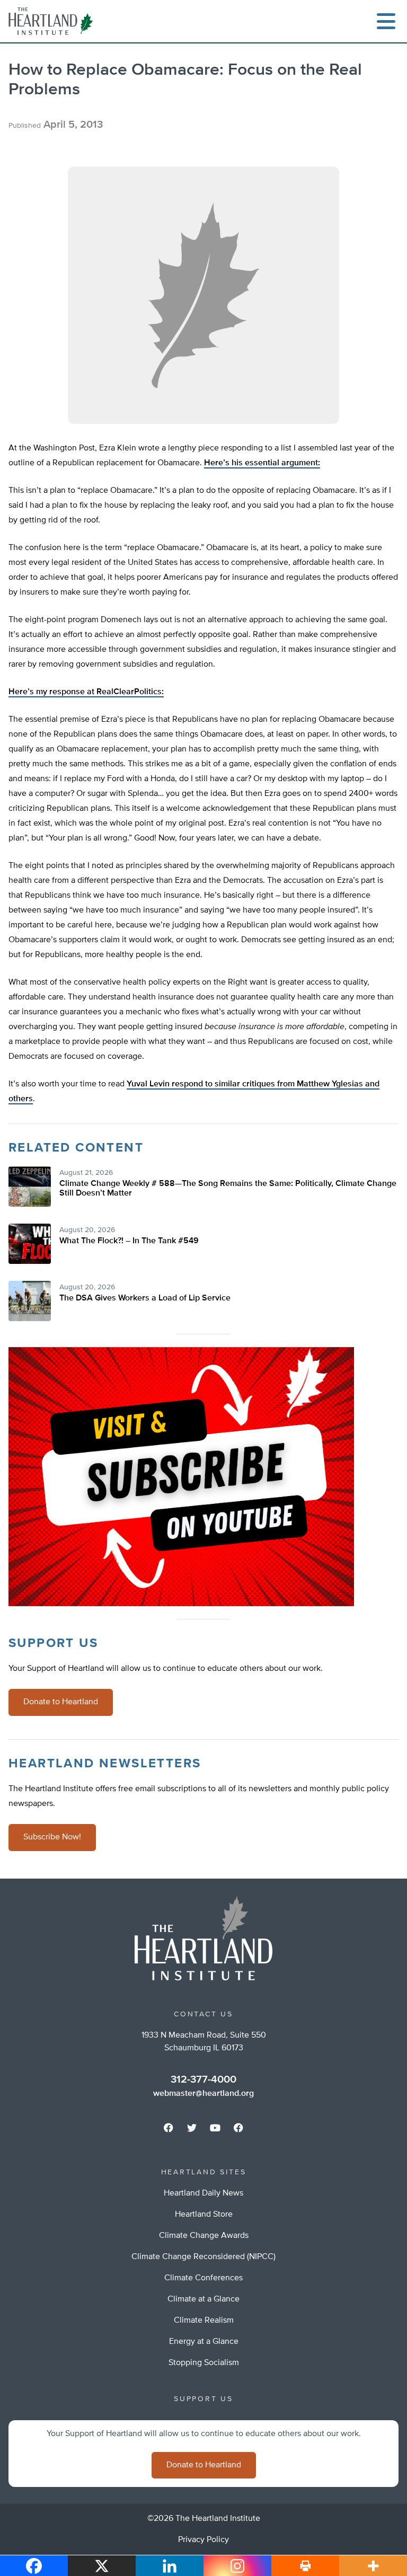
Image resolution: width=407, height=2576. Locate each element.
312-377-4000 (203, 2079)
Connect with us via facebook (169, 2128)
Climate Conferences (203, 2278)
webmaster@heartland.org (203, 2094)
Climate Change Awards (204, 2236)
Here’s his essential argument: (262, 463)
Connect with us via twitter (192, 2128)
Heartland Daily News (203, 2193)
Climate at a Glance (203, 2299)
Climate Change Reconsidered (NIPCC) (203, 2257)
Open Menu (386, 21)
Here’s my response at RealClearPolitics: (86, 692)
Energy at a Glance (204, 2342)
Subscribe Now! (52, 1837)
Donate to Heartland (61, 1702)
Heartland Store (204, 2215)
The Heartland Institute (53, 21)
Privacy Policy (203, 2540)
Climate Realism (204, 2321)
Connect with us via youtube (215, 2128)
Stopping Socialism (204, 2363)
